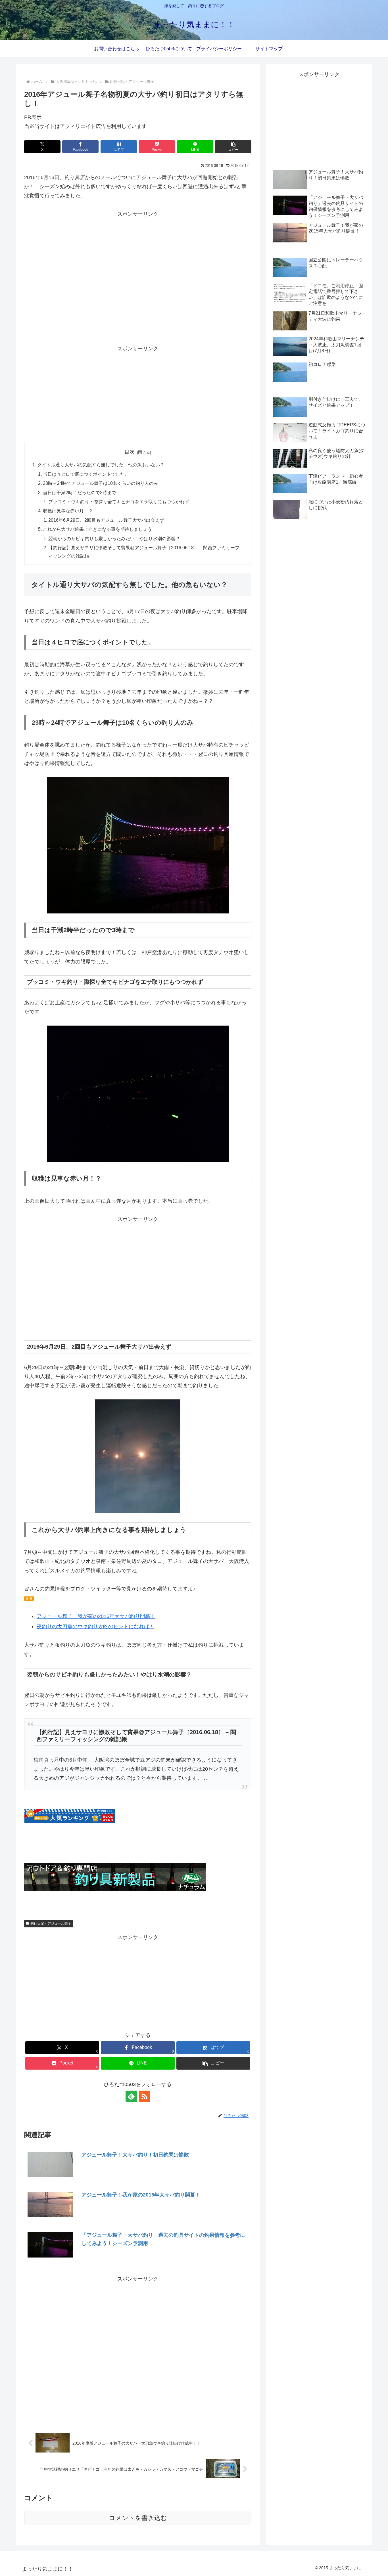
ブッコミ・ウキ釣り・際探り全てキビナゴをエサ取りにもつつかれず (119, 502)
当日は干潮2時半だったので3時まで (80, 492)
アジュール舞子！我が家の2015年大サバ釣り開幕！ (96, 1616)
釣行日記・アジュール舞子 (51, 1923)
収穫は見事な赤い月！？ (68, 511)
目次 (130, 452)
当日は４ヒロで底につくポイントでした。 (86, 474)
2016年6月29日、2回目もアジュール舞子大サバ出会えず (106, 520)
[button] (233, 147)
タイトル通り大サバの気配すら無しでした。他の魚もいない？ (101, 465)
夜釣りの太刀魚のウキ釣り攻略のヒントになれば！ (95, 1626)
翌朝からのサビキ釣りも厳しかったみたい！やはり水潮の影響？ (114, 538)
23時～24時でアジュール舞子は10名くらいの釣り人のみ (101, 483)
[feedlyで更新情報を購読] (131, 2096)
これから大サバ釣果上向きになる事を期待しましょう (97, 529)
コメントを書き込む (138, 2518)
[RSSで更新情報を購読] (144, 2096)
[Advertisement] (138, 286)
